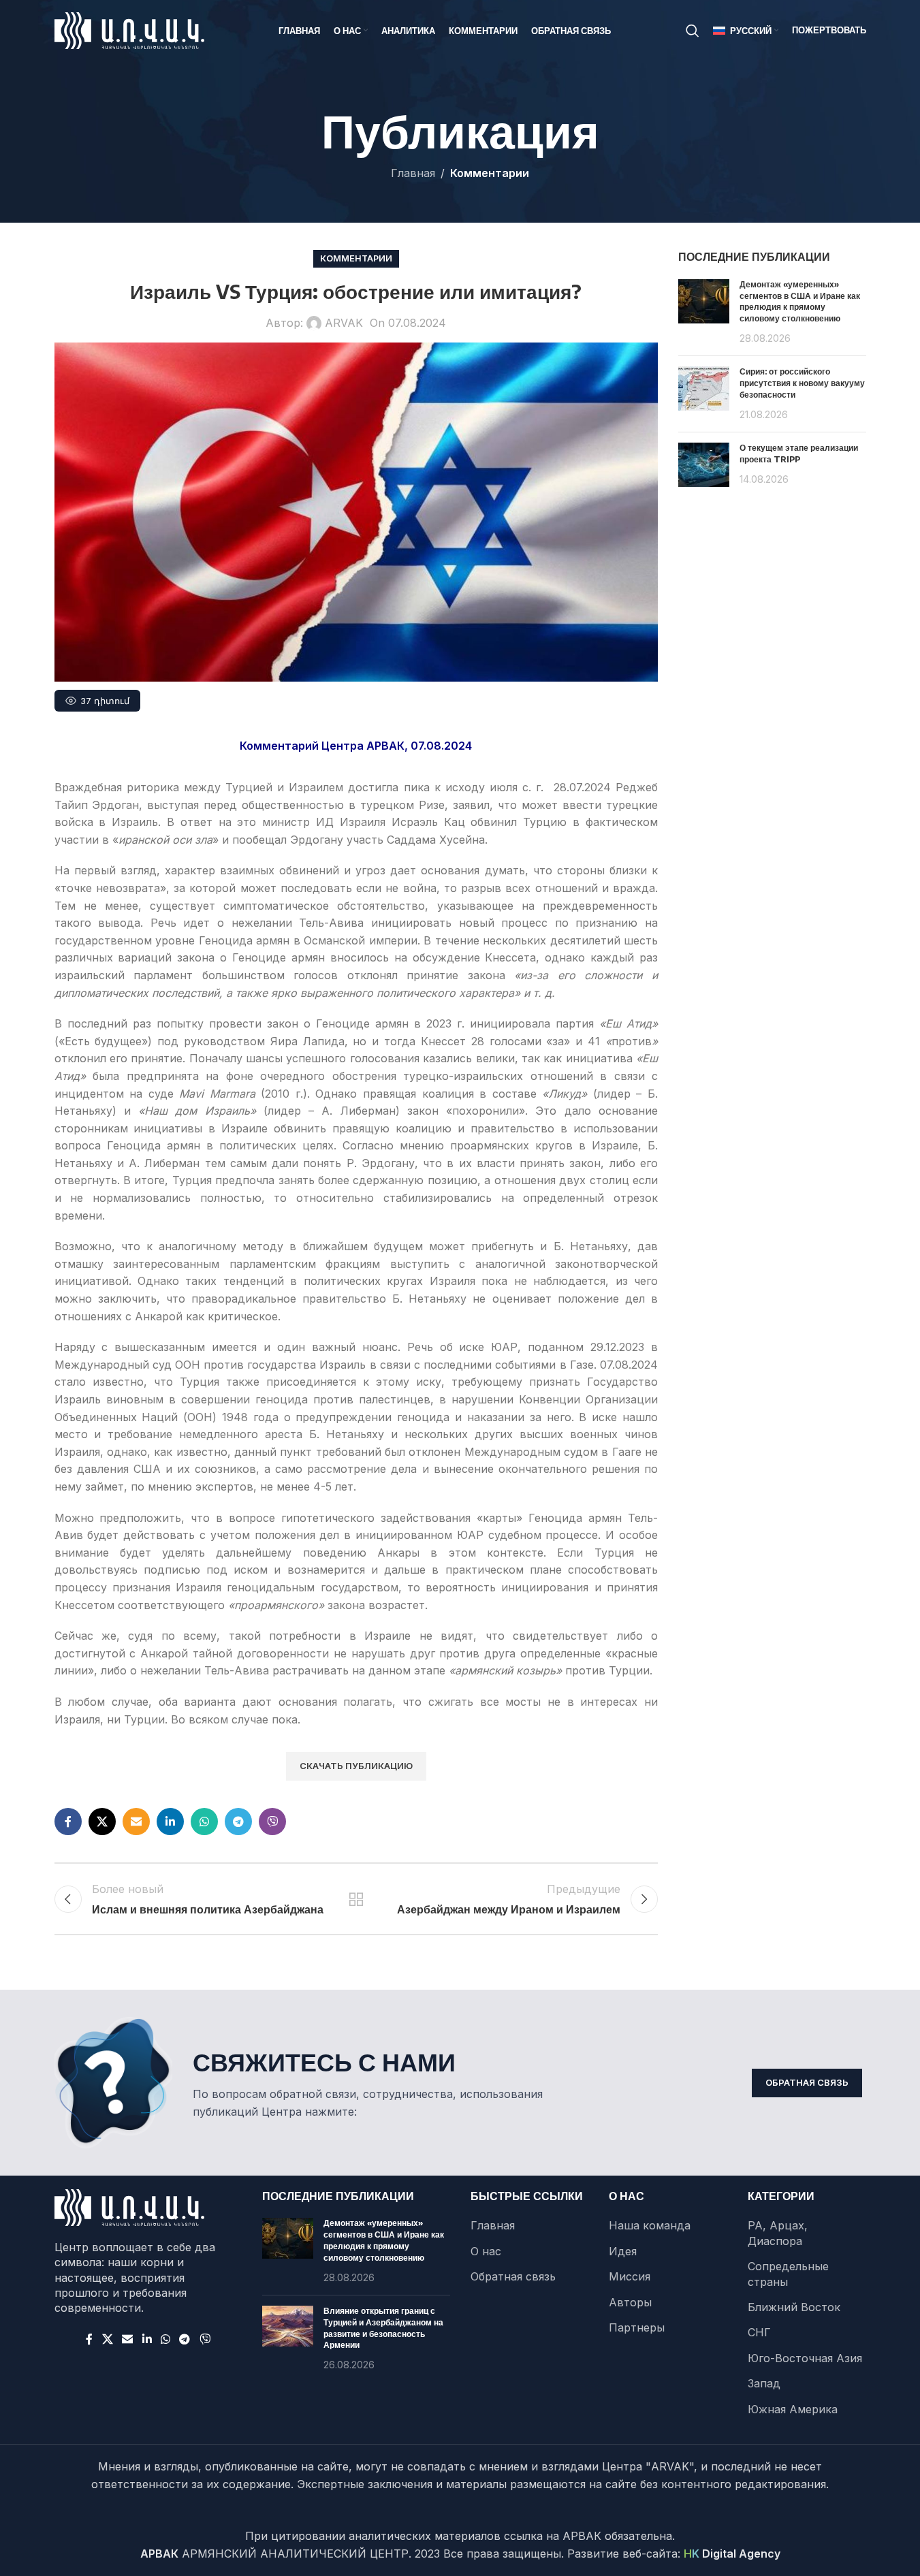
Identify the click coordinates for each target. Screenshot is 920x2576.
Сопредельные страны (788, 2274)
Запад (764, 2383)
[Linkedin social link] (170, 1822)
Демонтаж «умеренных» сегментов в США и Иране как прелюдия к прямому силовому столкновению (800, 301)
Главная (413, 173)
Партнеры (637, 2327)
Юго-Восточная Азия (805, 2358)
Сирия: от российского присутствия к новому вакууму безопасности (802, 383)
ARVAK (344, 323)
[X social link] (102, 1822)
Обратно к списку (356, 1899)
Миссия (630, 2276)
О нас (486, 2251)
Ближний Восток (794, 2307)
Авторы (630, 2302)
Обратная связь (807, 2082)
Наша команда (650, 2225)
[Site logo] (129, 29)
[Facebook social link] (68, 1822)
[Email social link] (136, 1822)
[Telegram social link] (238, 1822)
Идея (623, 2251)
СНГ (759, 2332)
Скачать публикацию (356, 1766)
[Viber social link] (272, 1822)
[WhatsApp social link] (204, 1822)
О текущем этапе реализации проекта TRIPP (799, 454)
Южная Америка (793, 2409)
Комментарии (490, 173)
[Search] (693, 31)
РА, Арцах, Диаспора (778, 2233)
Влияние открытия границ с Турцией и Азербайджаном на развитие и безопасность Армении (383, 2328)
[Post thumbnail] (704, 313)
